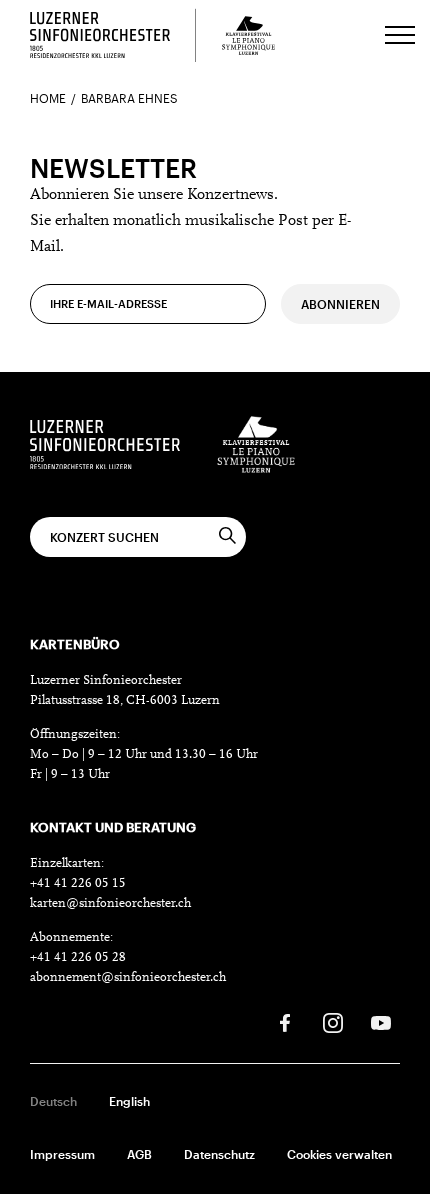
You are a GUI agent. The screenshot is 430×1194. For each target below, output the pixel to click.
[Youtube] (381, 1023)
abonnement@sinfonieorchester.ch (128, 977)
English (129, 1101)
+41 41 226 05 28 (78, 957)
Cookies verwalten (339, 1154)
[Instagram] (333, 1023)
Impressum (62, 1154)
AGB (139, 1154)
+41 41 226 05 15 (78, 883)
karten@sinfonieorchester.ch (110, 903)
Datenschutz (219, 1154)
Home (48, 98)
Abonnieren (340, 304)
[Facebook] (285, 1023)
